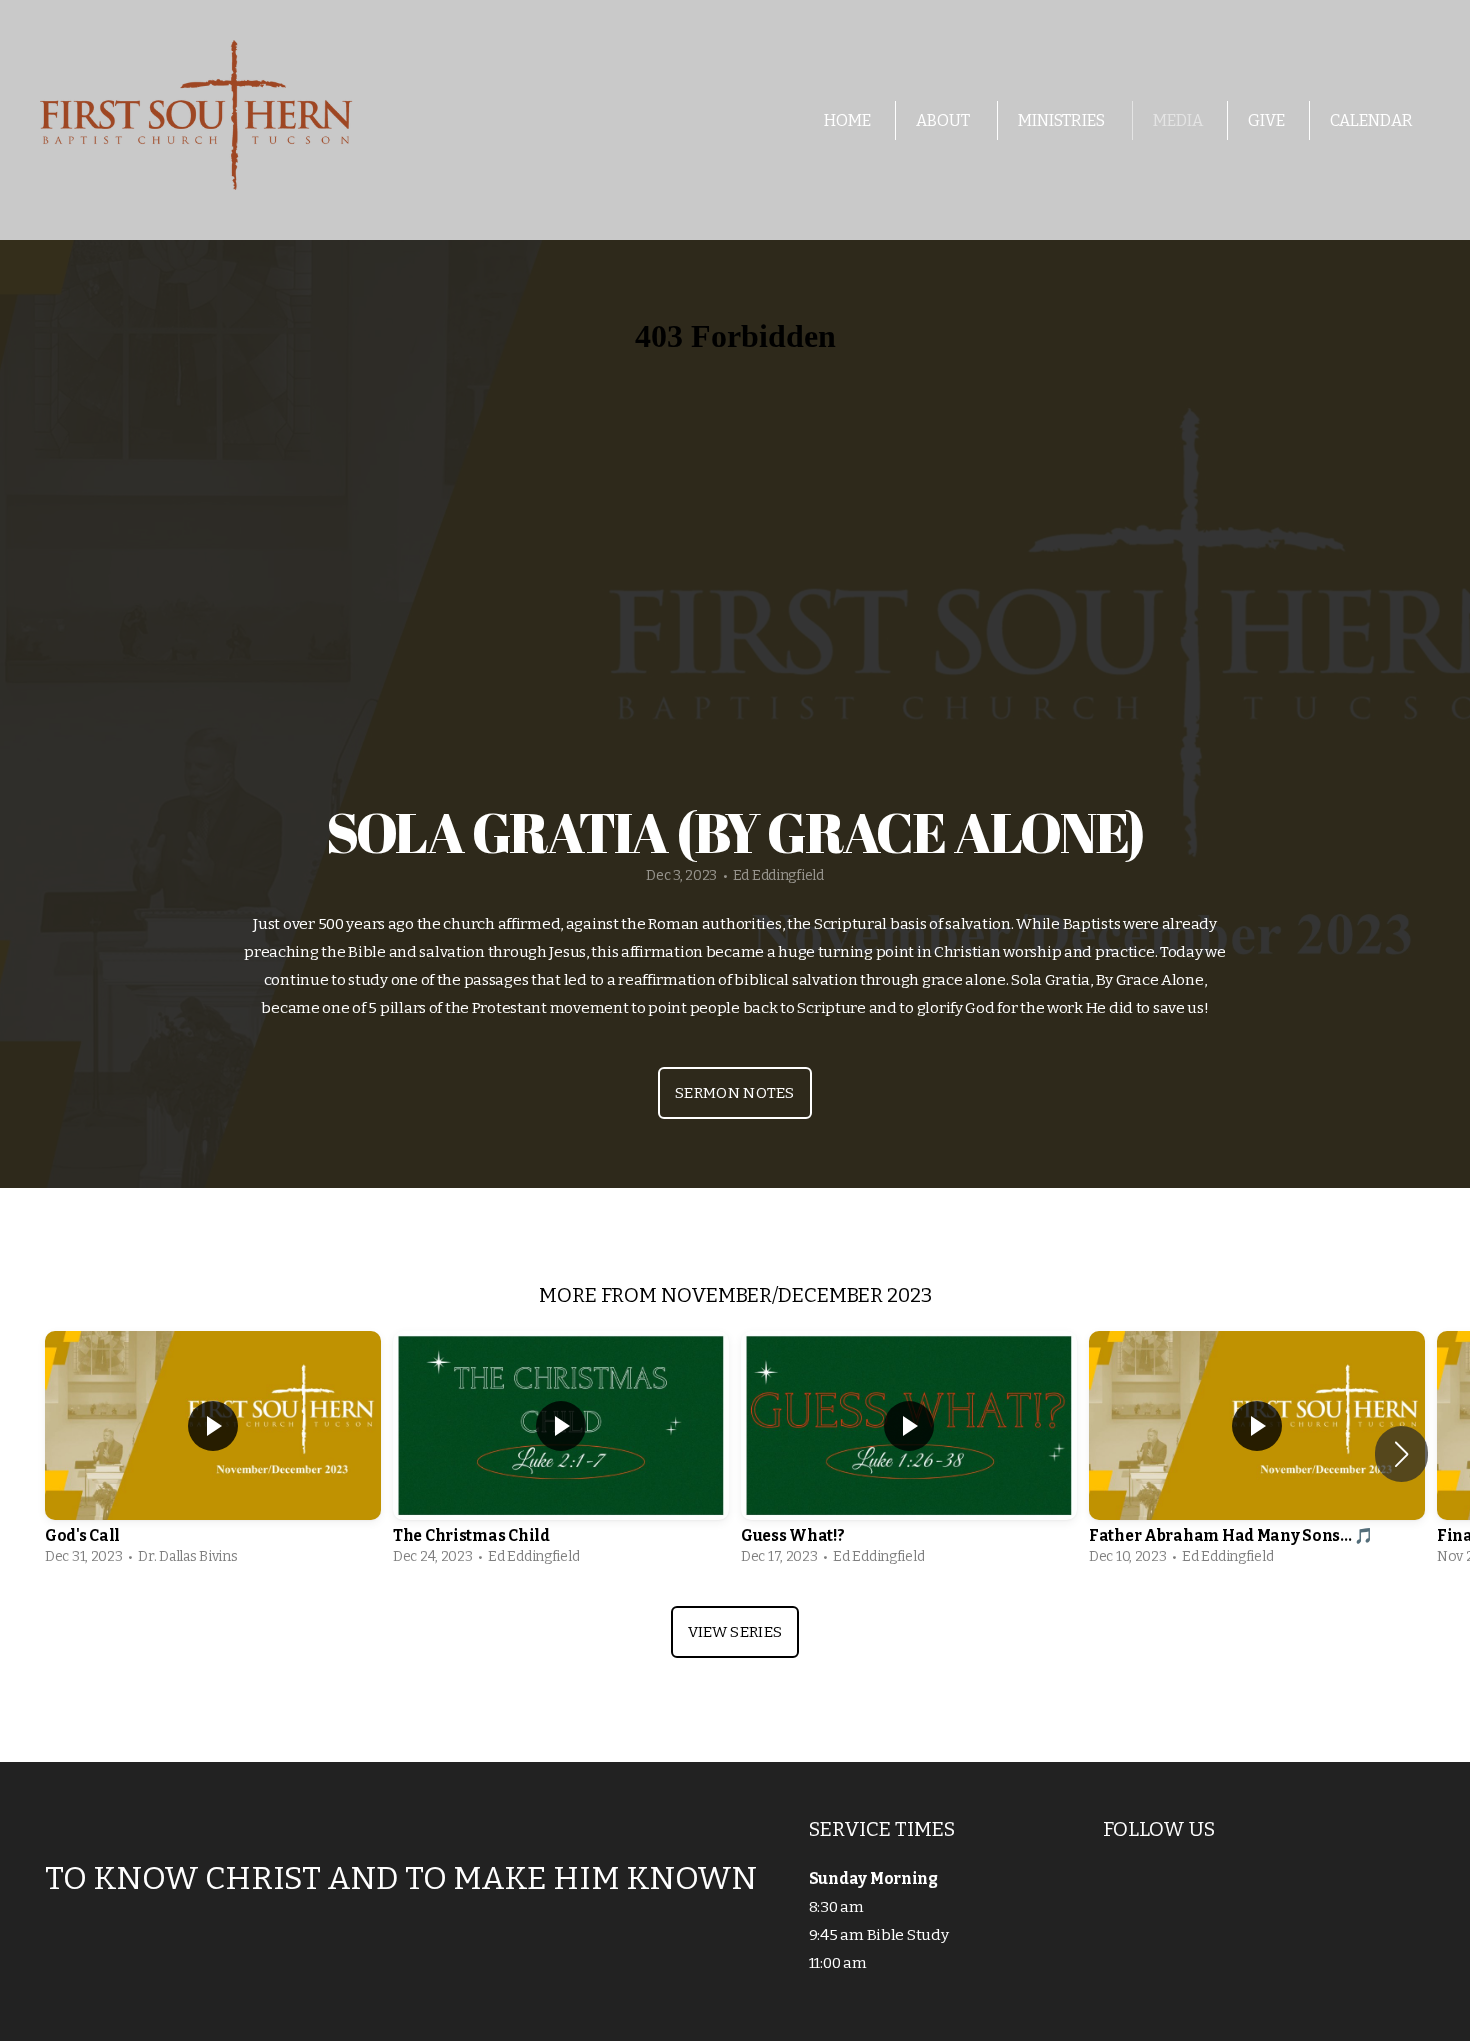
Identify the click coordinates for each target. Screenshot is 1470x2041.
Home (847, 120)
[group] (213, 1453)
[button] (1401, 1454)
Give (1266, 120)
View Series (735, 1632)
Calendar (1371, 120)
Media (1178, 120)
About (944, 120)
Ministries (1063, 120)
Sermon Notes (735, 1093)
